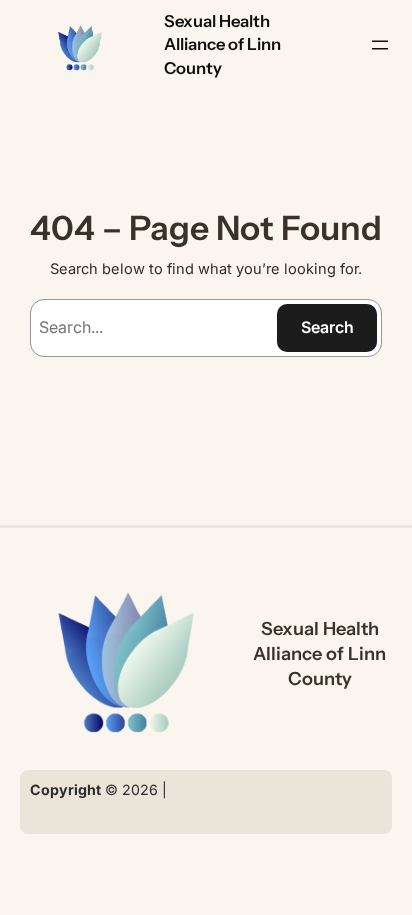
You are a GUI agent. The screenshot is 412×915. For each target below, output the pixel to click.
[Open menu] (380, 45)
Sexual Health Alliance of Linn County (222, 44)
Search (327, 327)
